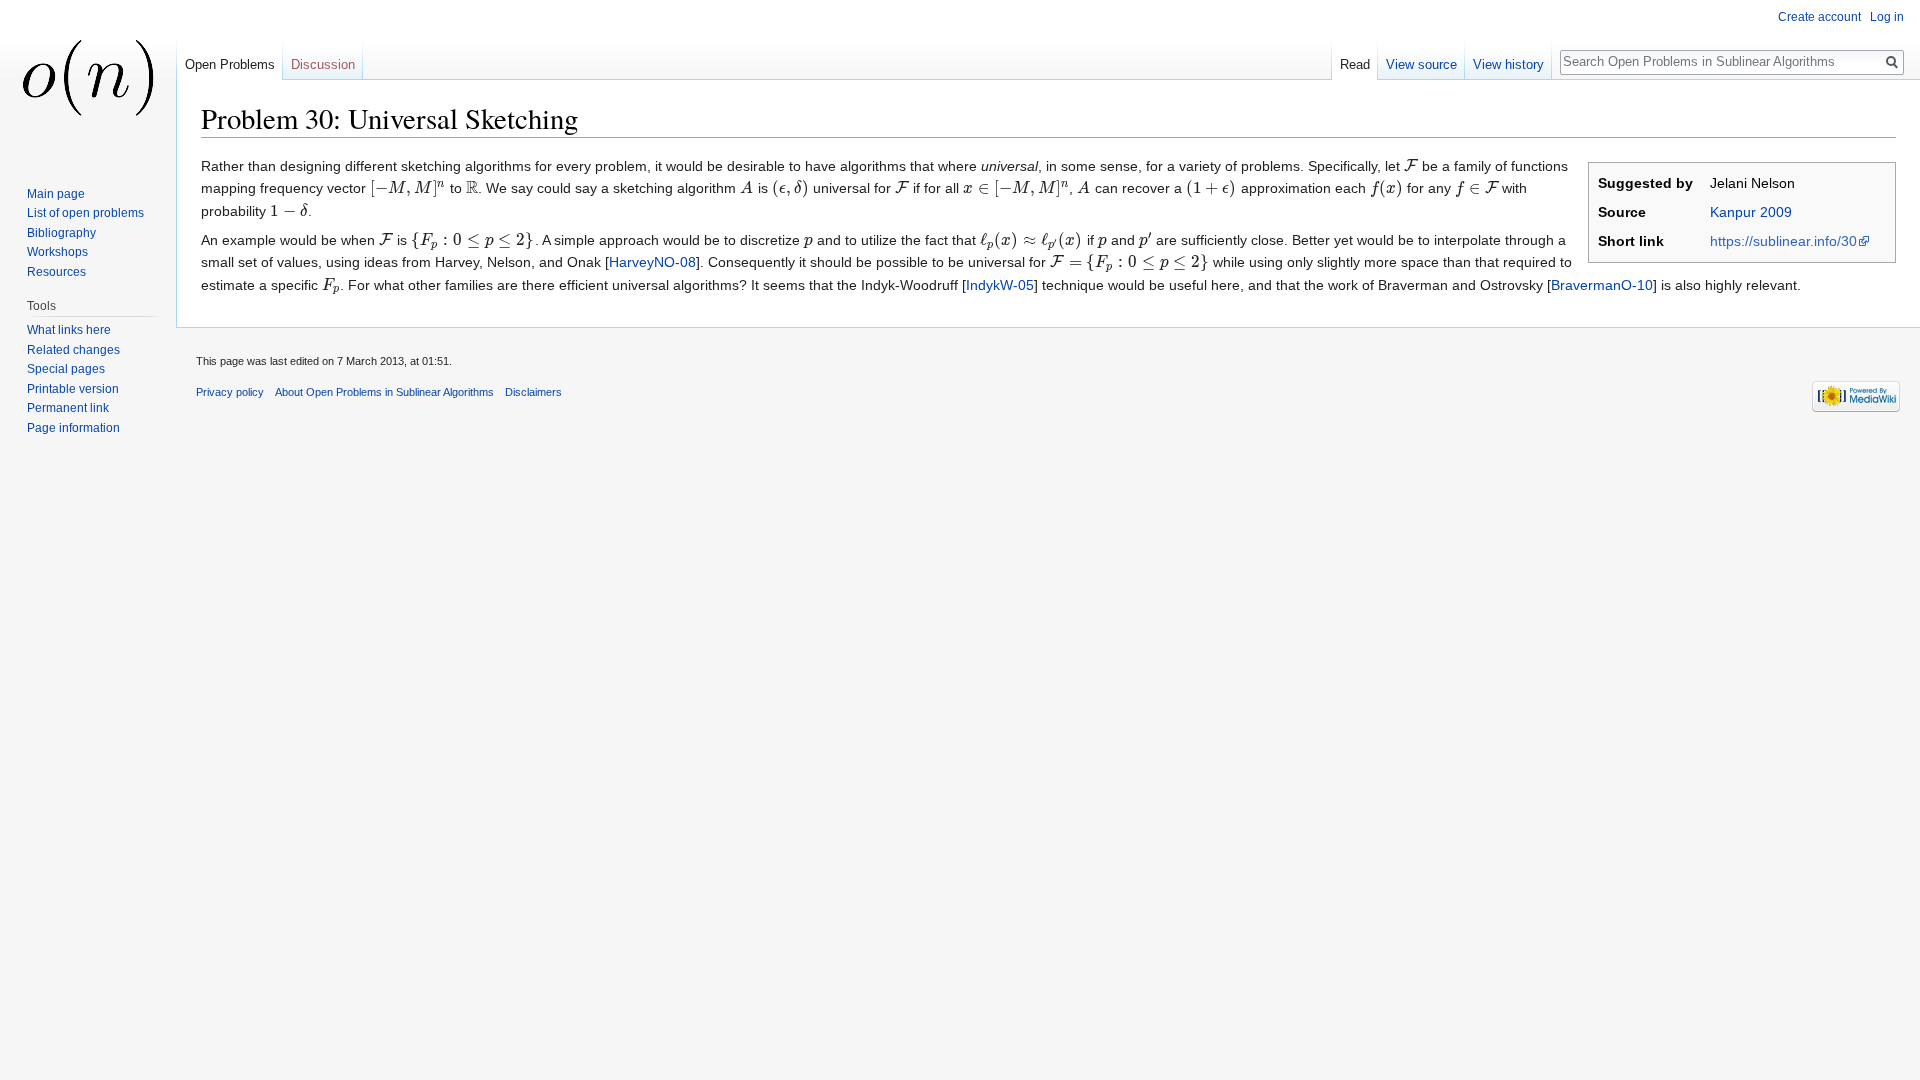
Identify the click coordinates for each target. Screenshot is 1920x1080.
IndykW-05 (1000, 285)
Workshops (57, 252)
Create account (1819, 17)
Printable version (73, 389)
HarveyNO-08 (652, 262)
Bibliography (61, 233)
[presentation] (1411, 166)
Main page (56, 194)
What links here (69, 330)
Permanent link (68, 408)
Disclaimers (533, 392)
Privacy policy (230, 392)
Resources (56, 272)
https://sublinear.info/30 (1783, 241)
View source (1421, 64)
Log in (1887, 17)
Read (1355, 64)
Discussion (323, 64)
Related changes (73, 350)
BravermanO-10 (1602, 285)
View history (1508, 64)
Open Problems (230, 64)
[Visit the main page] (88, 80)
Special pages (66, 369)
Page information (73, 428)
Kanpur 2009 (1751, 212)
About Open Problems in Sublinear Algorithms (384, 392)
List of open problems (85, 213)
